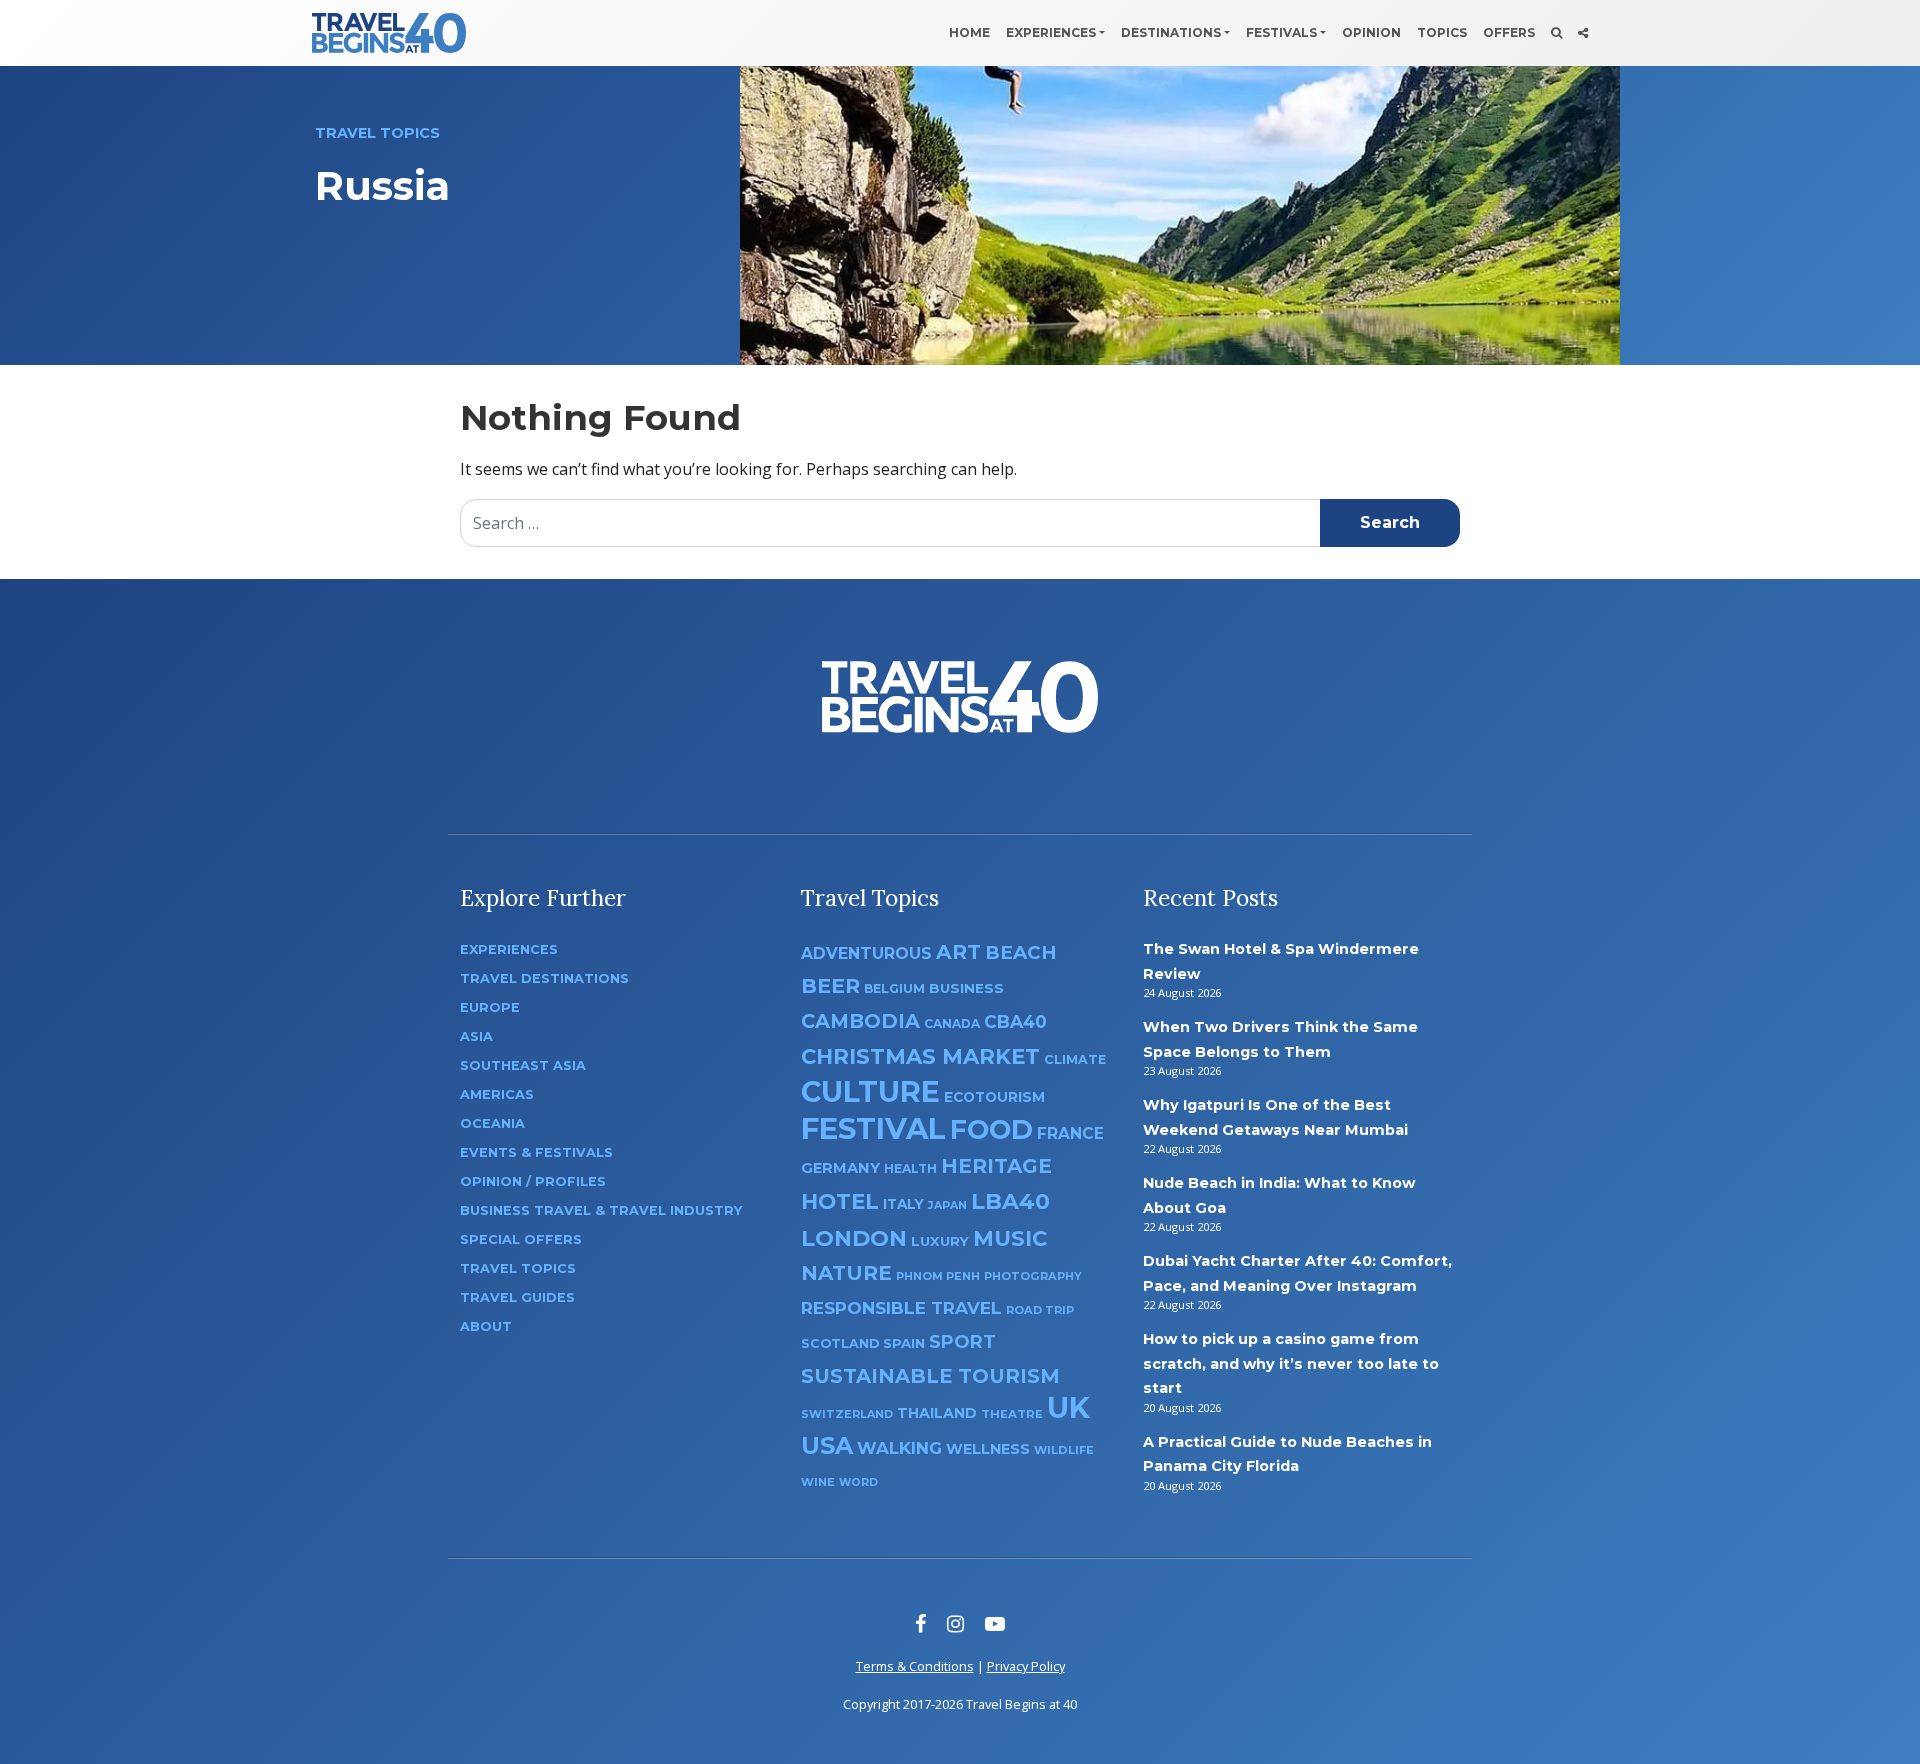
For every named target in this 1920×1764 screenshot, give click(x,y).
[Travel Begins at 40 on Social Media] (1583, 33)
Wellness (988, 1449)
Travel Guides (517, 1297)
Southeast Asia (523, 1065)
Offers (1509, 32)
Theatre (1012, 1414)
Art (958, 951)
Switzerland (847, 1414)
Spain (904, 1343)
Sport (962, 1341)
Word (858, 1482)
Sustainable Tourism (930, 1376)
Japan (947, 1205)
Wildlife (1064, 1450)
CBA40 (1015, 1021)
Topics (1442, 32)
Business (966, 988)
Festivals (1281, 32)
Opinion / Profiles (533, 1181)
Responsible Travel (901, 1308)
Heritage (996, 1165)
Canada (952, 1023)
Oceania (492, 1123)
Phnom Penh (938, 1276)
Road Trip (1040, 1310)
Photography (1033, 1276)
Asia (476, 1036)
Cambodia (860, 1021)
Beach (1020, 952)
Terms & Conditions (915, 1666)
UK (1068, 1407)
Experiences (1051, 32)
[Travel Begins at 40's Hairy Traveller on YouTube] (995, 1623)
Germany (840, 1168)
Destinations (1171, 32)
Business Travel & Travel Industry (601, 1210)
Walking (899, 1448)
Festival (873, 1128)
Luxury (940, 1241)
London (854, 1238)
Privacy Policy (1026, 1666)
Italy (903, 1204)
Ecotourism (994, 1097)
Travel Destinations (544, 978)
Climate (1075, 1059)
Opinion (1371, 32)
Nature (846, 1272)
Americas (497, 1094)
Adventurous (866, 953)
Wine (818, 1482)
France (1070, 1133)
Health (910, 1168)
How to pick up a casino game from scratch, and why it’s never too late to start (1291, 1363)
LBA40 (1010, 1201)
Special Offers (521, 1239)
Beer (830, 985)
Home (969, 32)
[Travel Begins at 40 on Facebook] (920, 1623)
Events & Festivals (536, 1152)
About (486, 1326)
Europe (490, 1007)
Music (1010, 1238)
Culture (870, 1091)
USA (827, 1445)
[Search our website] (1556, 33)
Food (991, 1129)
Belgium (894, 988)
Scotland (840, 1343)
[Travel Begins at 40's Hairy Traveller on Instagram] (955, 1623)
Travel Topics (518, 1268)
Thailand (937, 1413)
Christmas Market (920, 1056)
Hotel (840, 1201)
